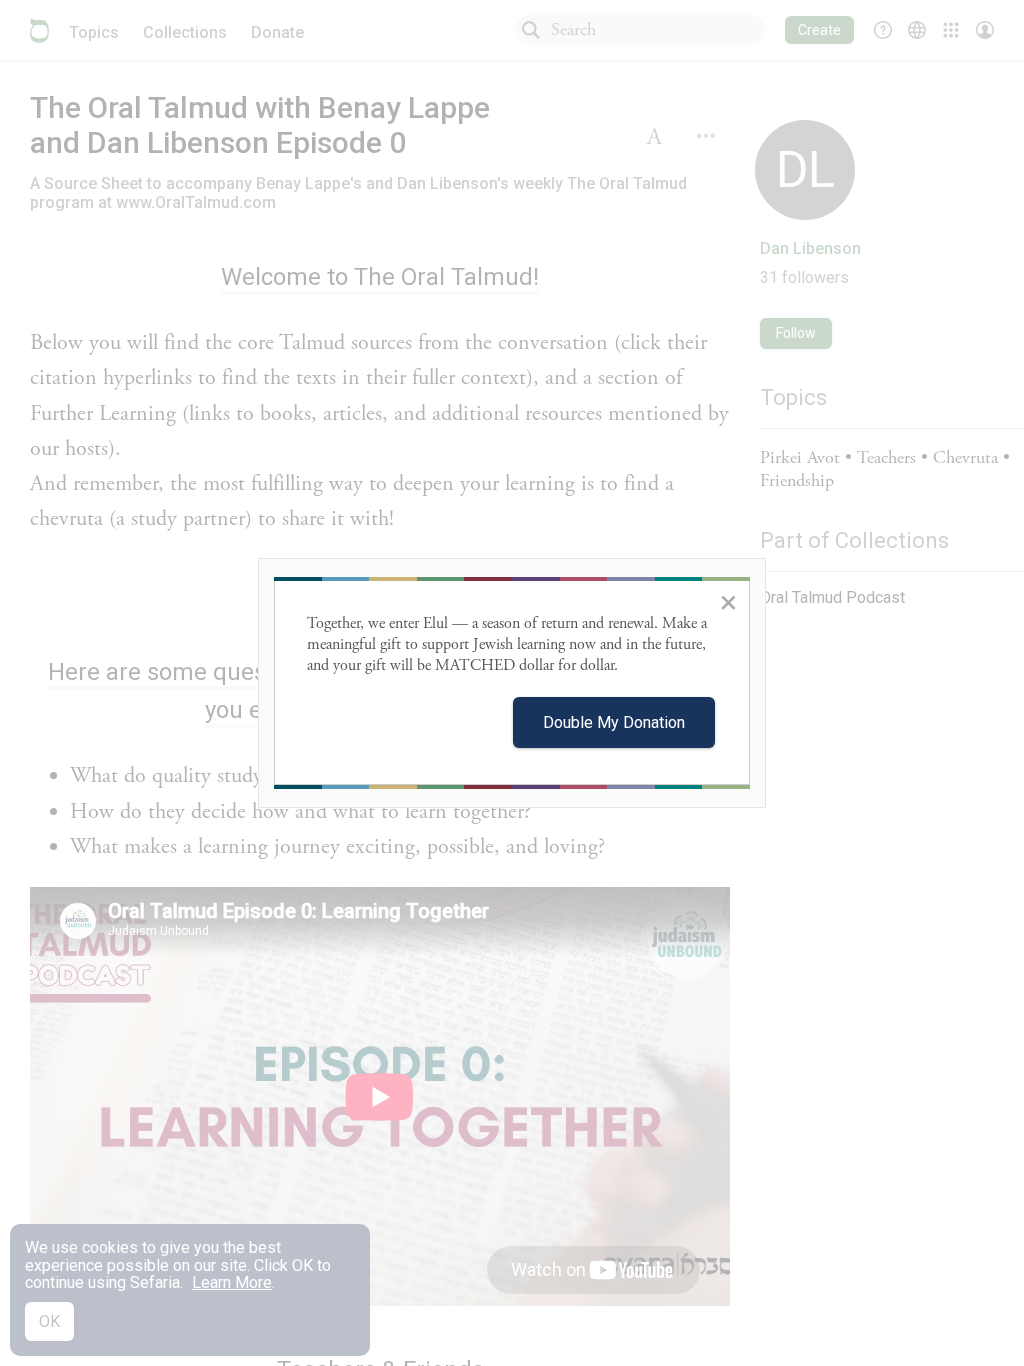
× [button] (728, 602)
